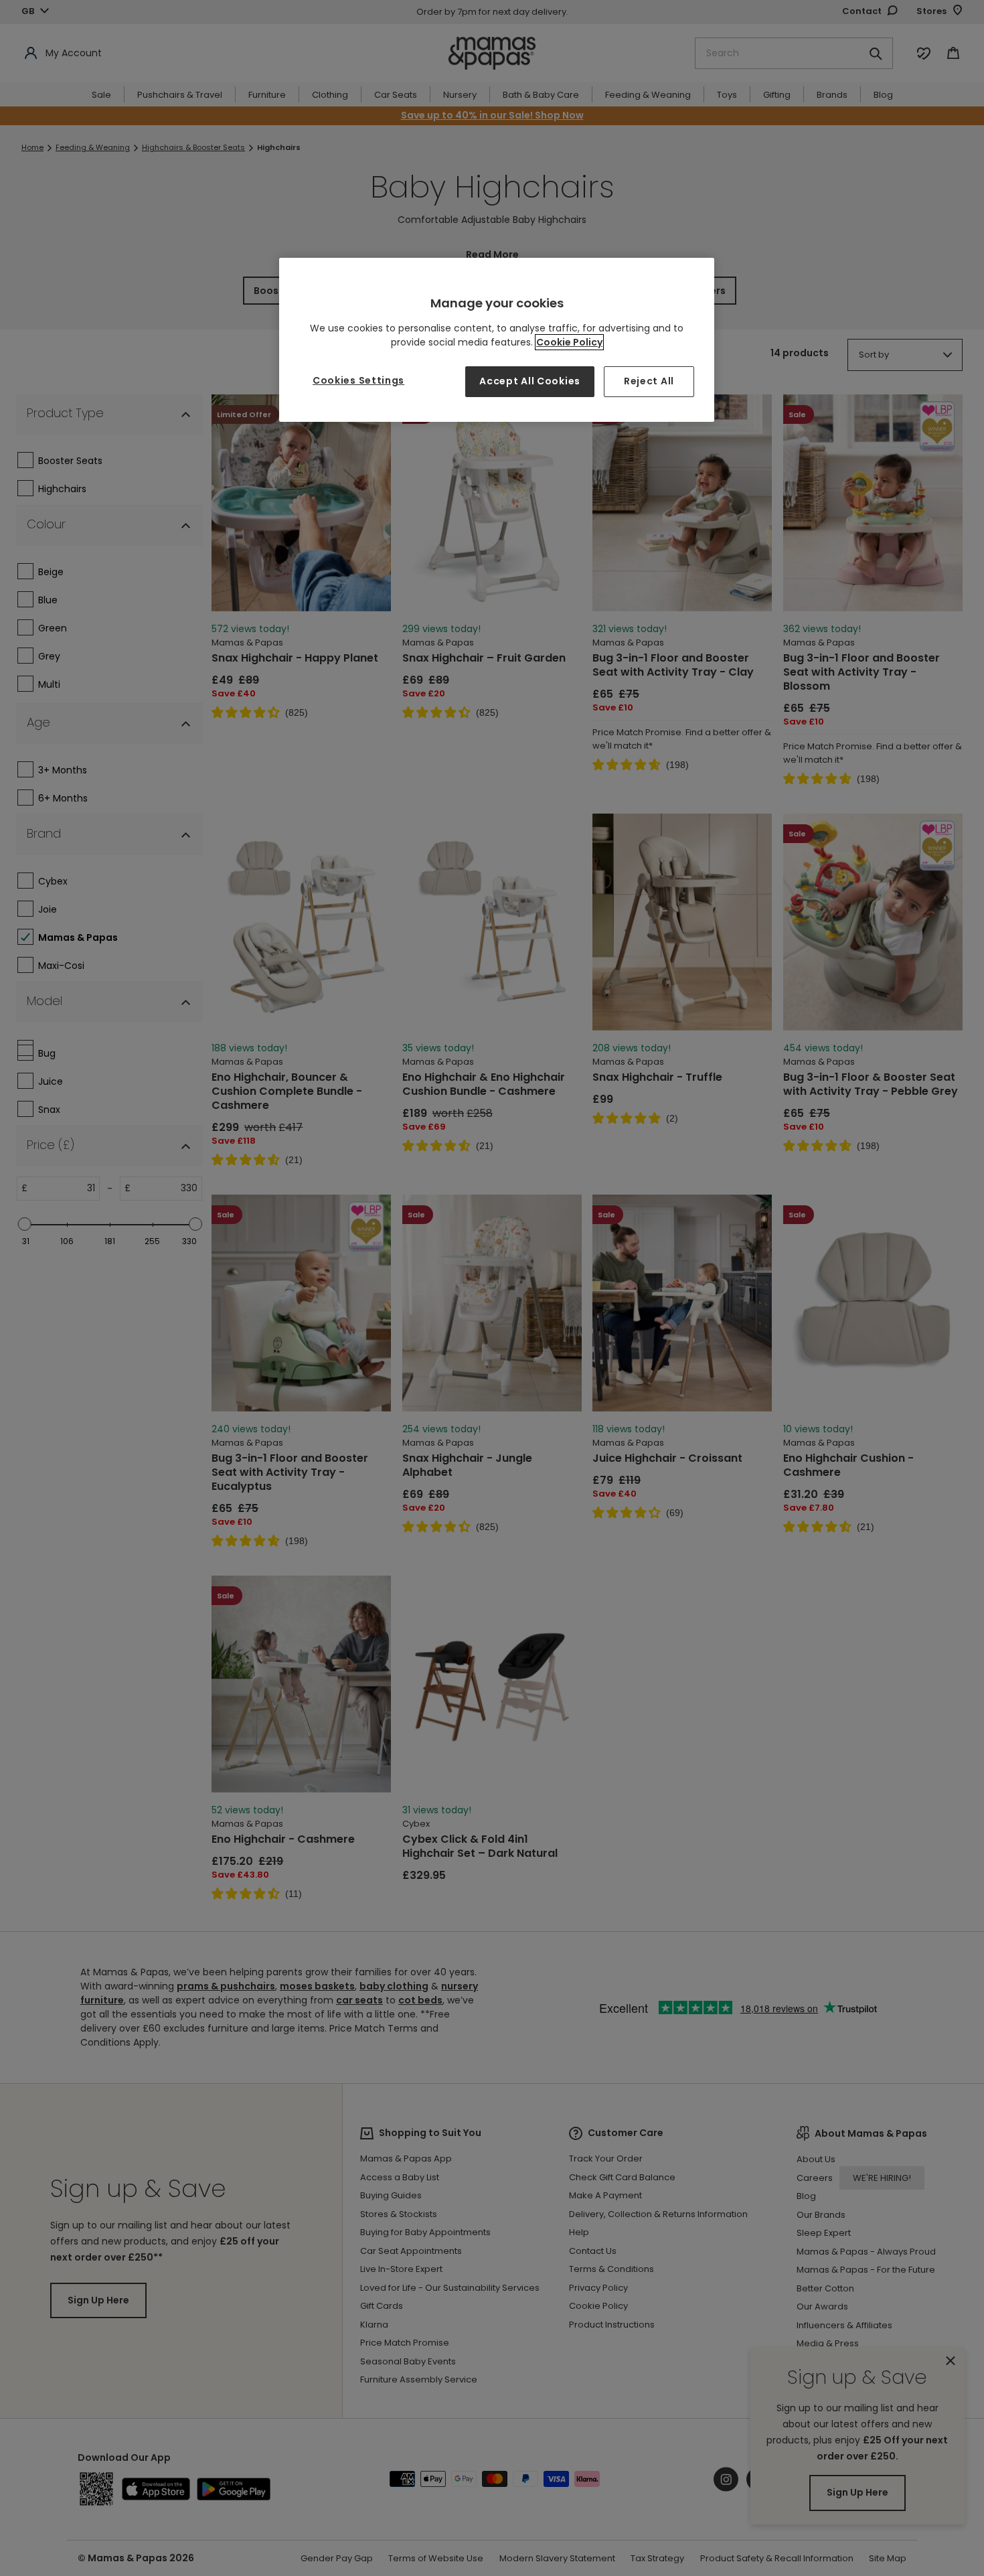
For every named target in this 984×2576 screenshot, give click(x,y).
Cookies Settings (358, 380)
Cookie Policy (569, 342)
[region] (497, 340)
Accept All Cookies (530, 381)
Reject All (649, 381)
